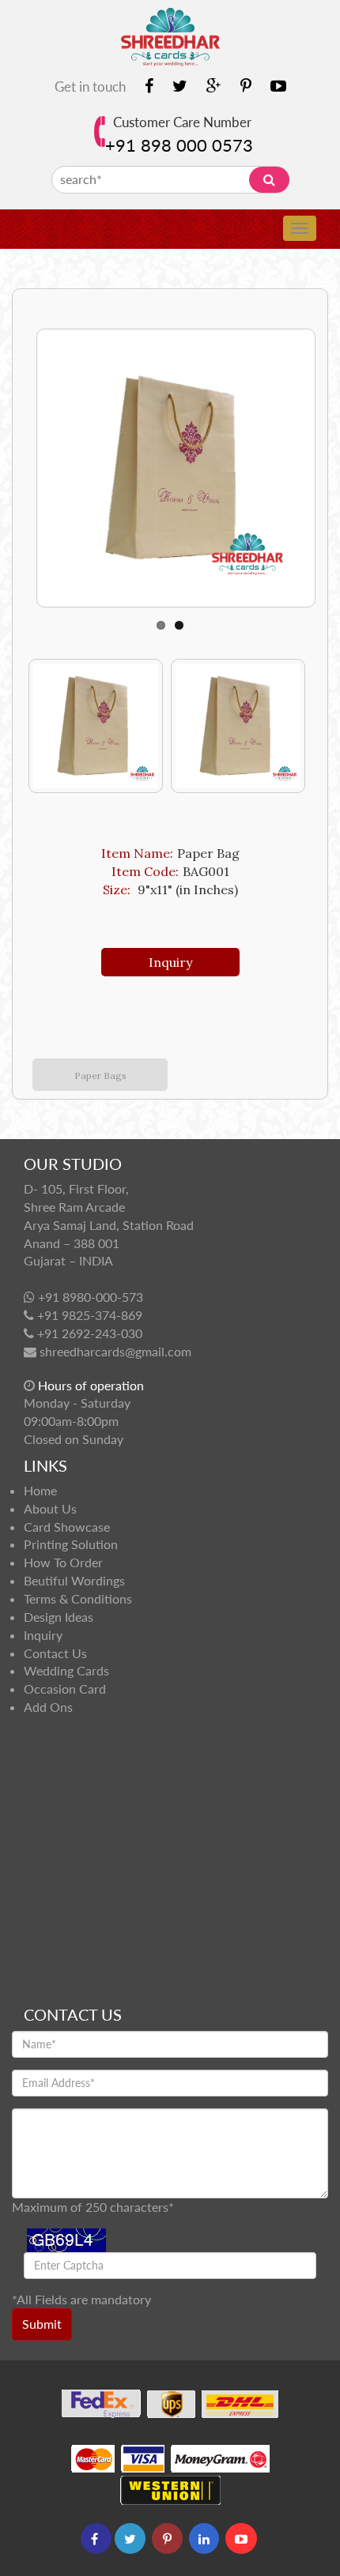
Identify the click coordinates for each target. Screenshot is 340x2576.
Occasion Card (65, 1689)
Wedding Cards (66, 1670)
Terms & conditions (78, 1598)
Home (40, 1490)
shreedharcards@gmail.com (115, 1351)
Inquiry (170, 962)
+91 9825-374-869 (90, 1315)
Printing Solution (71, 1544)
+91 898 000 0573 (179, 145)
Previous (40, 726)
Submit (42, 2324)
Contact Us (55, 1653)
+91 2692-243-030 (90, 1333)
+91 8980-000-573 (91, 1297)
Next (38, 460)
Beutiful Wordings (74, 1580)
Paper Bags (100, 1076)
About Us (50, 1508)
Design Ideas (59, 1617)
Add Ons (48, 1707)
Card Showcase (67, 1527)
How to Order (63, 1562)
